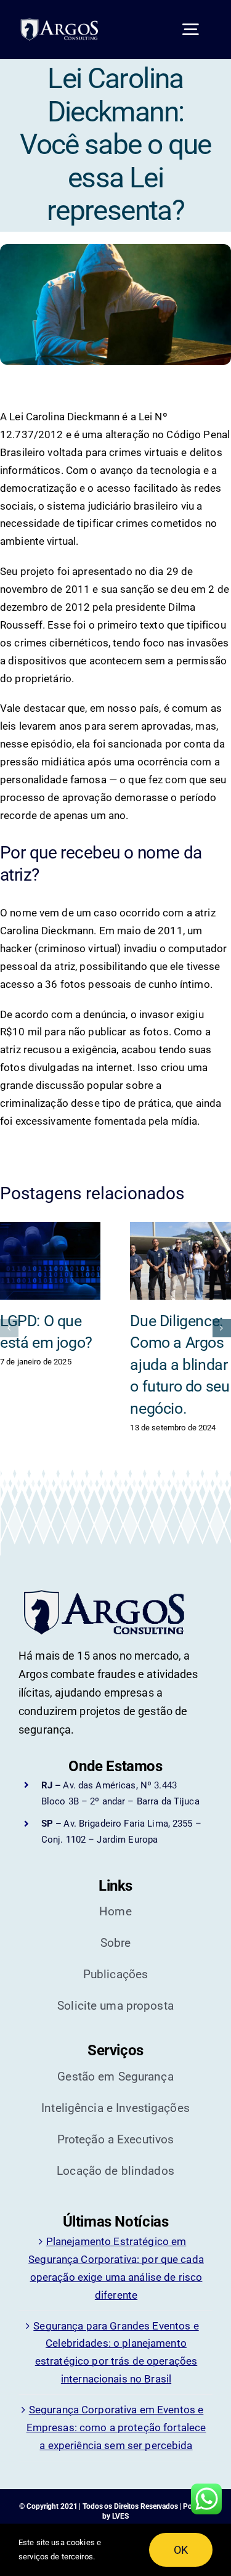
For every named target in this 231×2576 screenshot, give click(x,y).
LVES (121, 2516)
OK (181, 2550)
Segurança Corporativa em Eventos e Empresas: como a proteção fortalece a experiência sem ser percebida (116, 2427)
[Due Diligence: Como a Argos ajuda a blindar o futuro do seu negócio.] (180, 1261)
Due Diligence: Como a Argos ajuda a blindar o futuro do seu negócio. (180, 1365)
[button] (9, 1328)
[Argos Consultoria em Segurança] (65, 23)
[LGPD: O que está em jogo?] (51, 1261)
